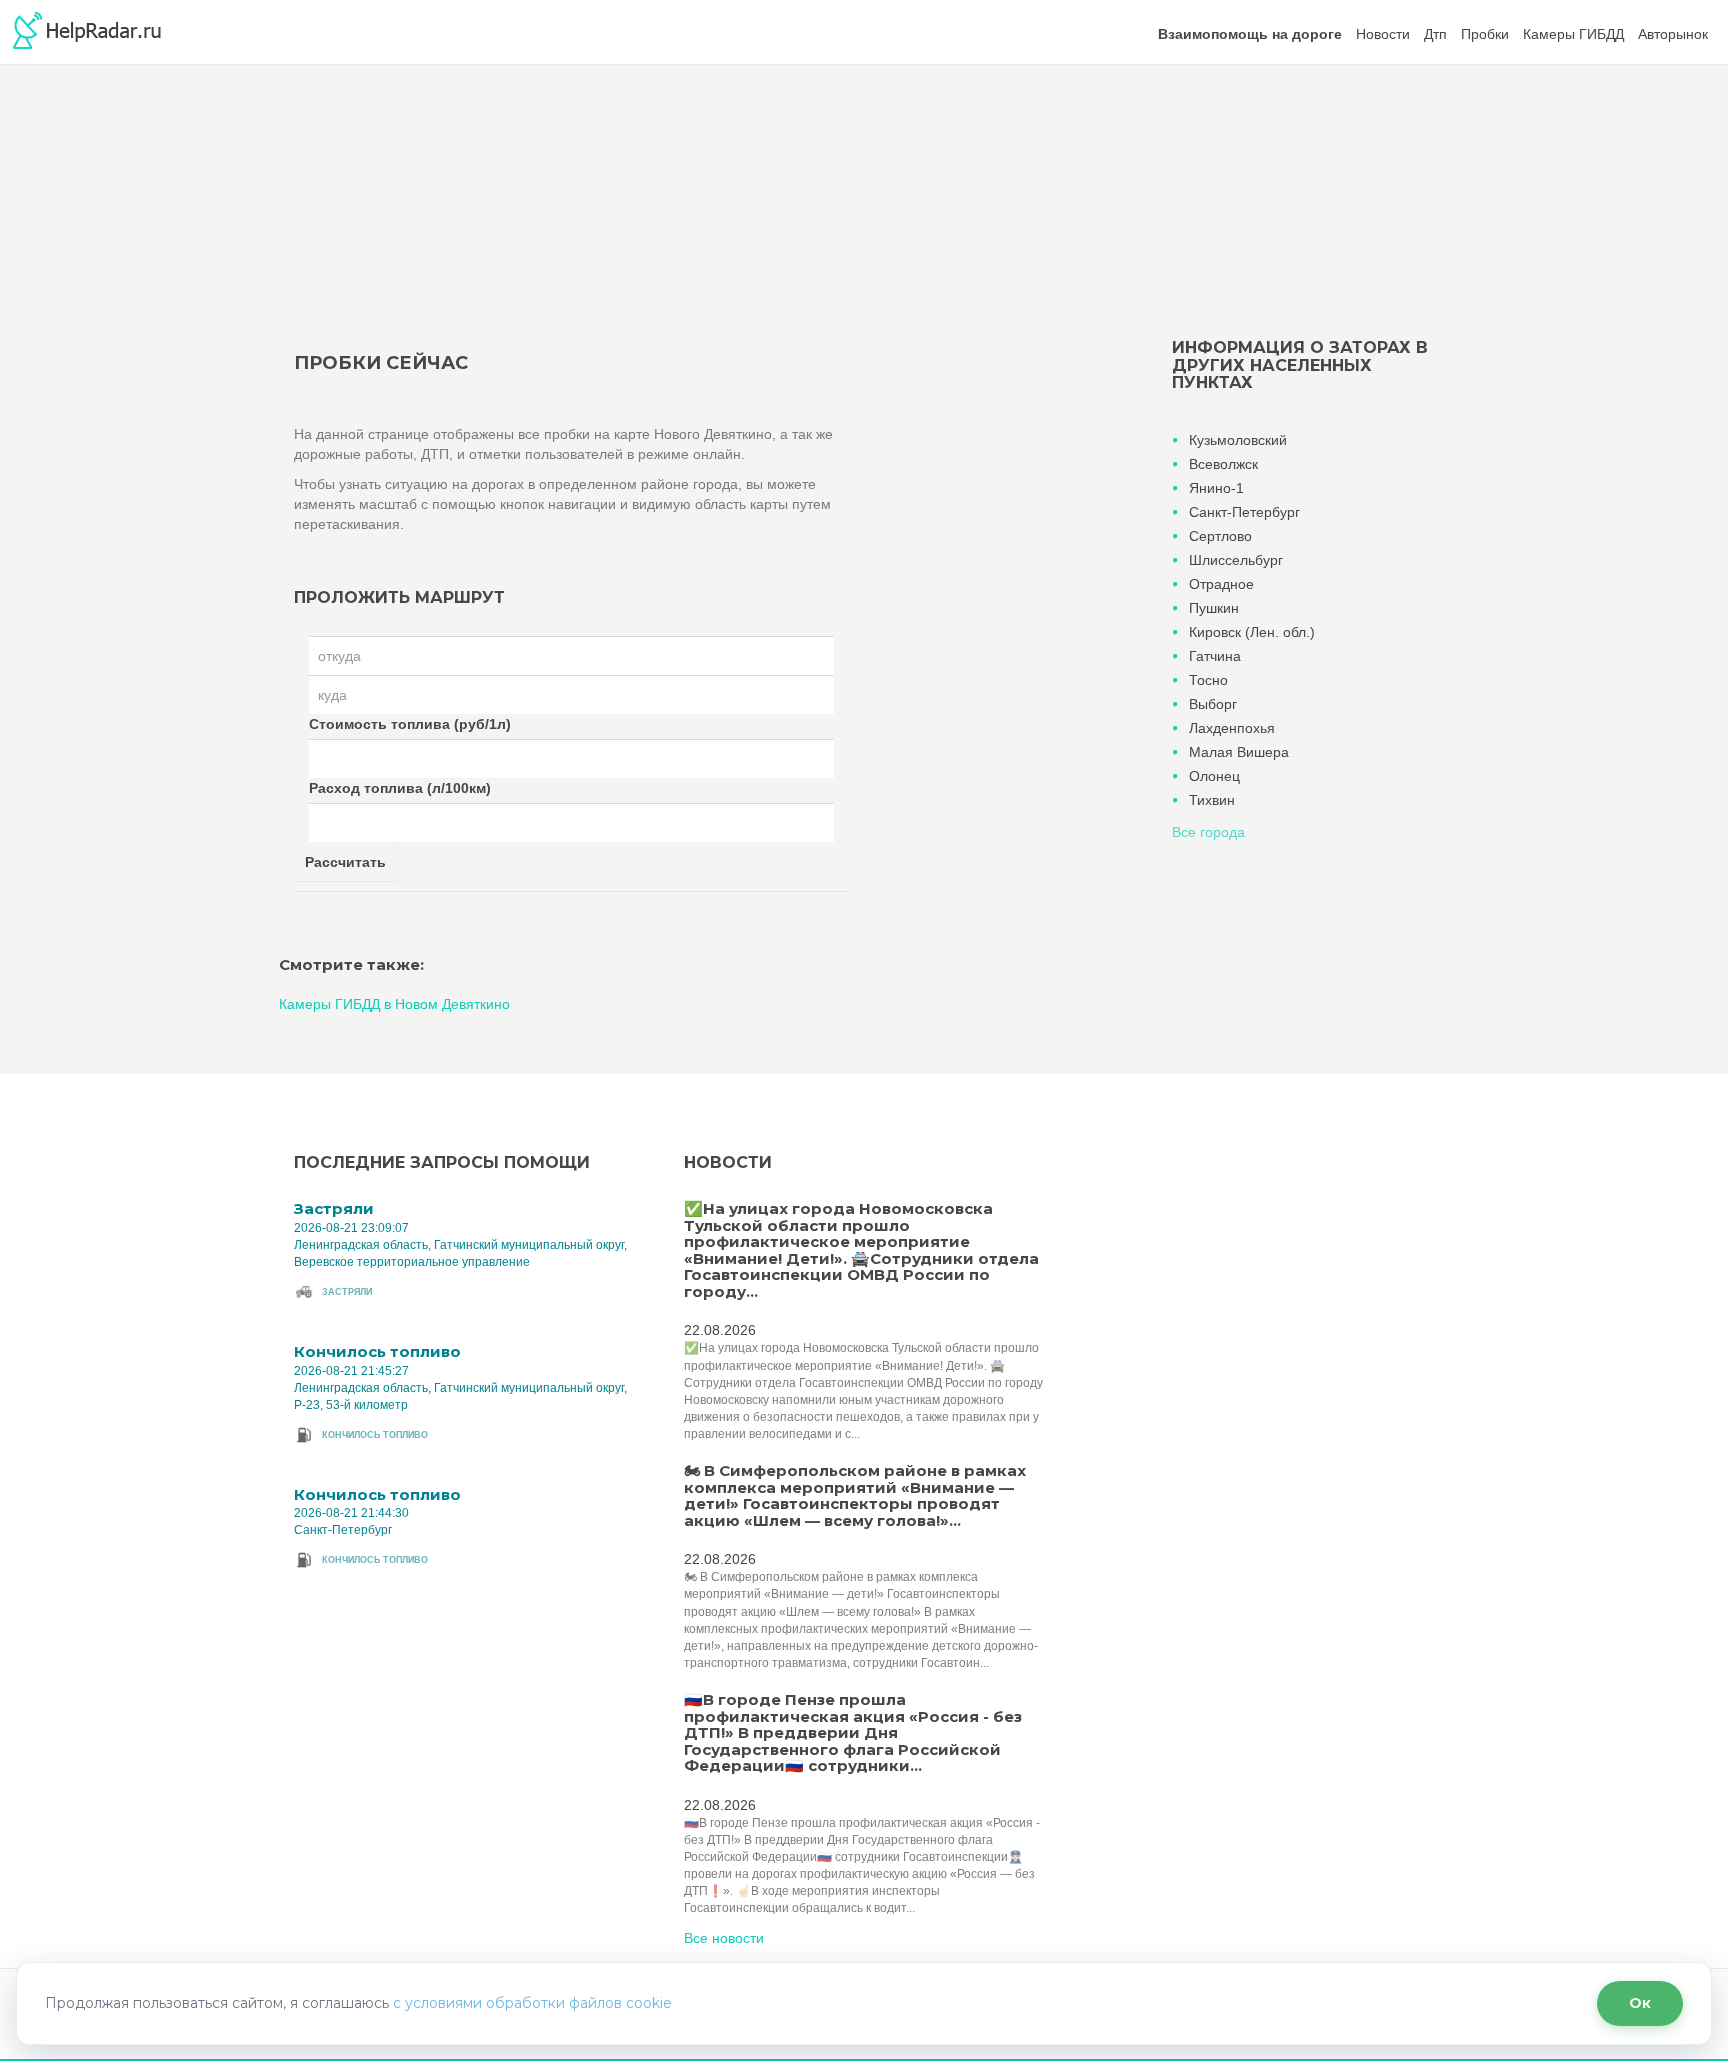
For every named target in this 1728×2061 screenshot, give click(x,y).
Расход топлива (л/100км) (400, 788)
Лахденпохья (1232, 728)
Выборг (1213, 704)
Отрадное (1221, 584)
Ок (1640, 2003)
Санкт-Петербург (1244, 512)
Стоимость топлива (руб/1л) (410, 724)
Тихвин (1212, 800)
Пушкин (1214, 608)
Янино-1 (1216, 488)
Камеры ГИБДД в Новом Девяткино (394, 1004)
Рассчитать (345, 862)
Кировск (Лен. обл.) (1252, 632)
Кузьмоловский (1238, 440)
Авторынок (1673, 34)
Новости (1383, 34)
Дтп (1435, 34)
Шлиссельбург (1236, 560)
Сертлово (1220, 536)
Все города (1208, 832)
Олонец (1214, 776)
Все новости (724, 1938)
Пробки (1485, 34)
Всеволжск (1223, 464)
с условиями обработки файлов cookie (532, 2003)
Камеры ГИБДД (1573, 34)
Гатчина (1215, 656)
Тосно (1208, 680)
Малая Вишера (1239, 752)
